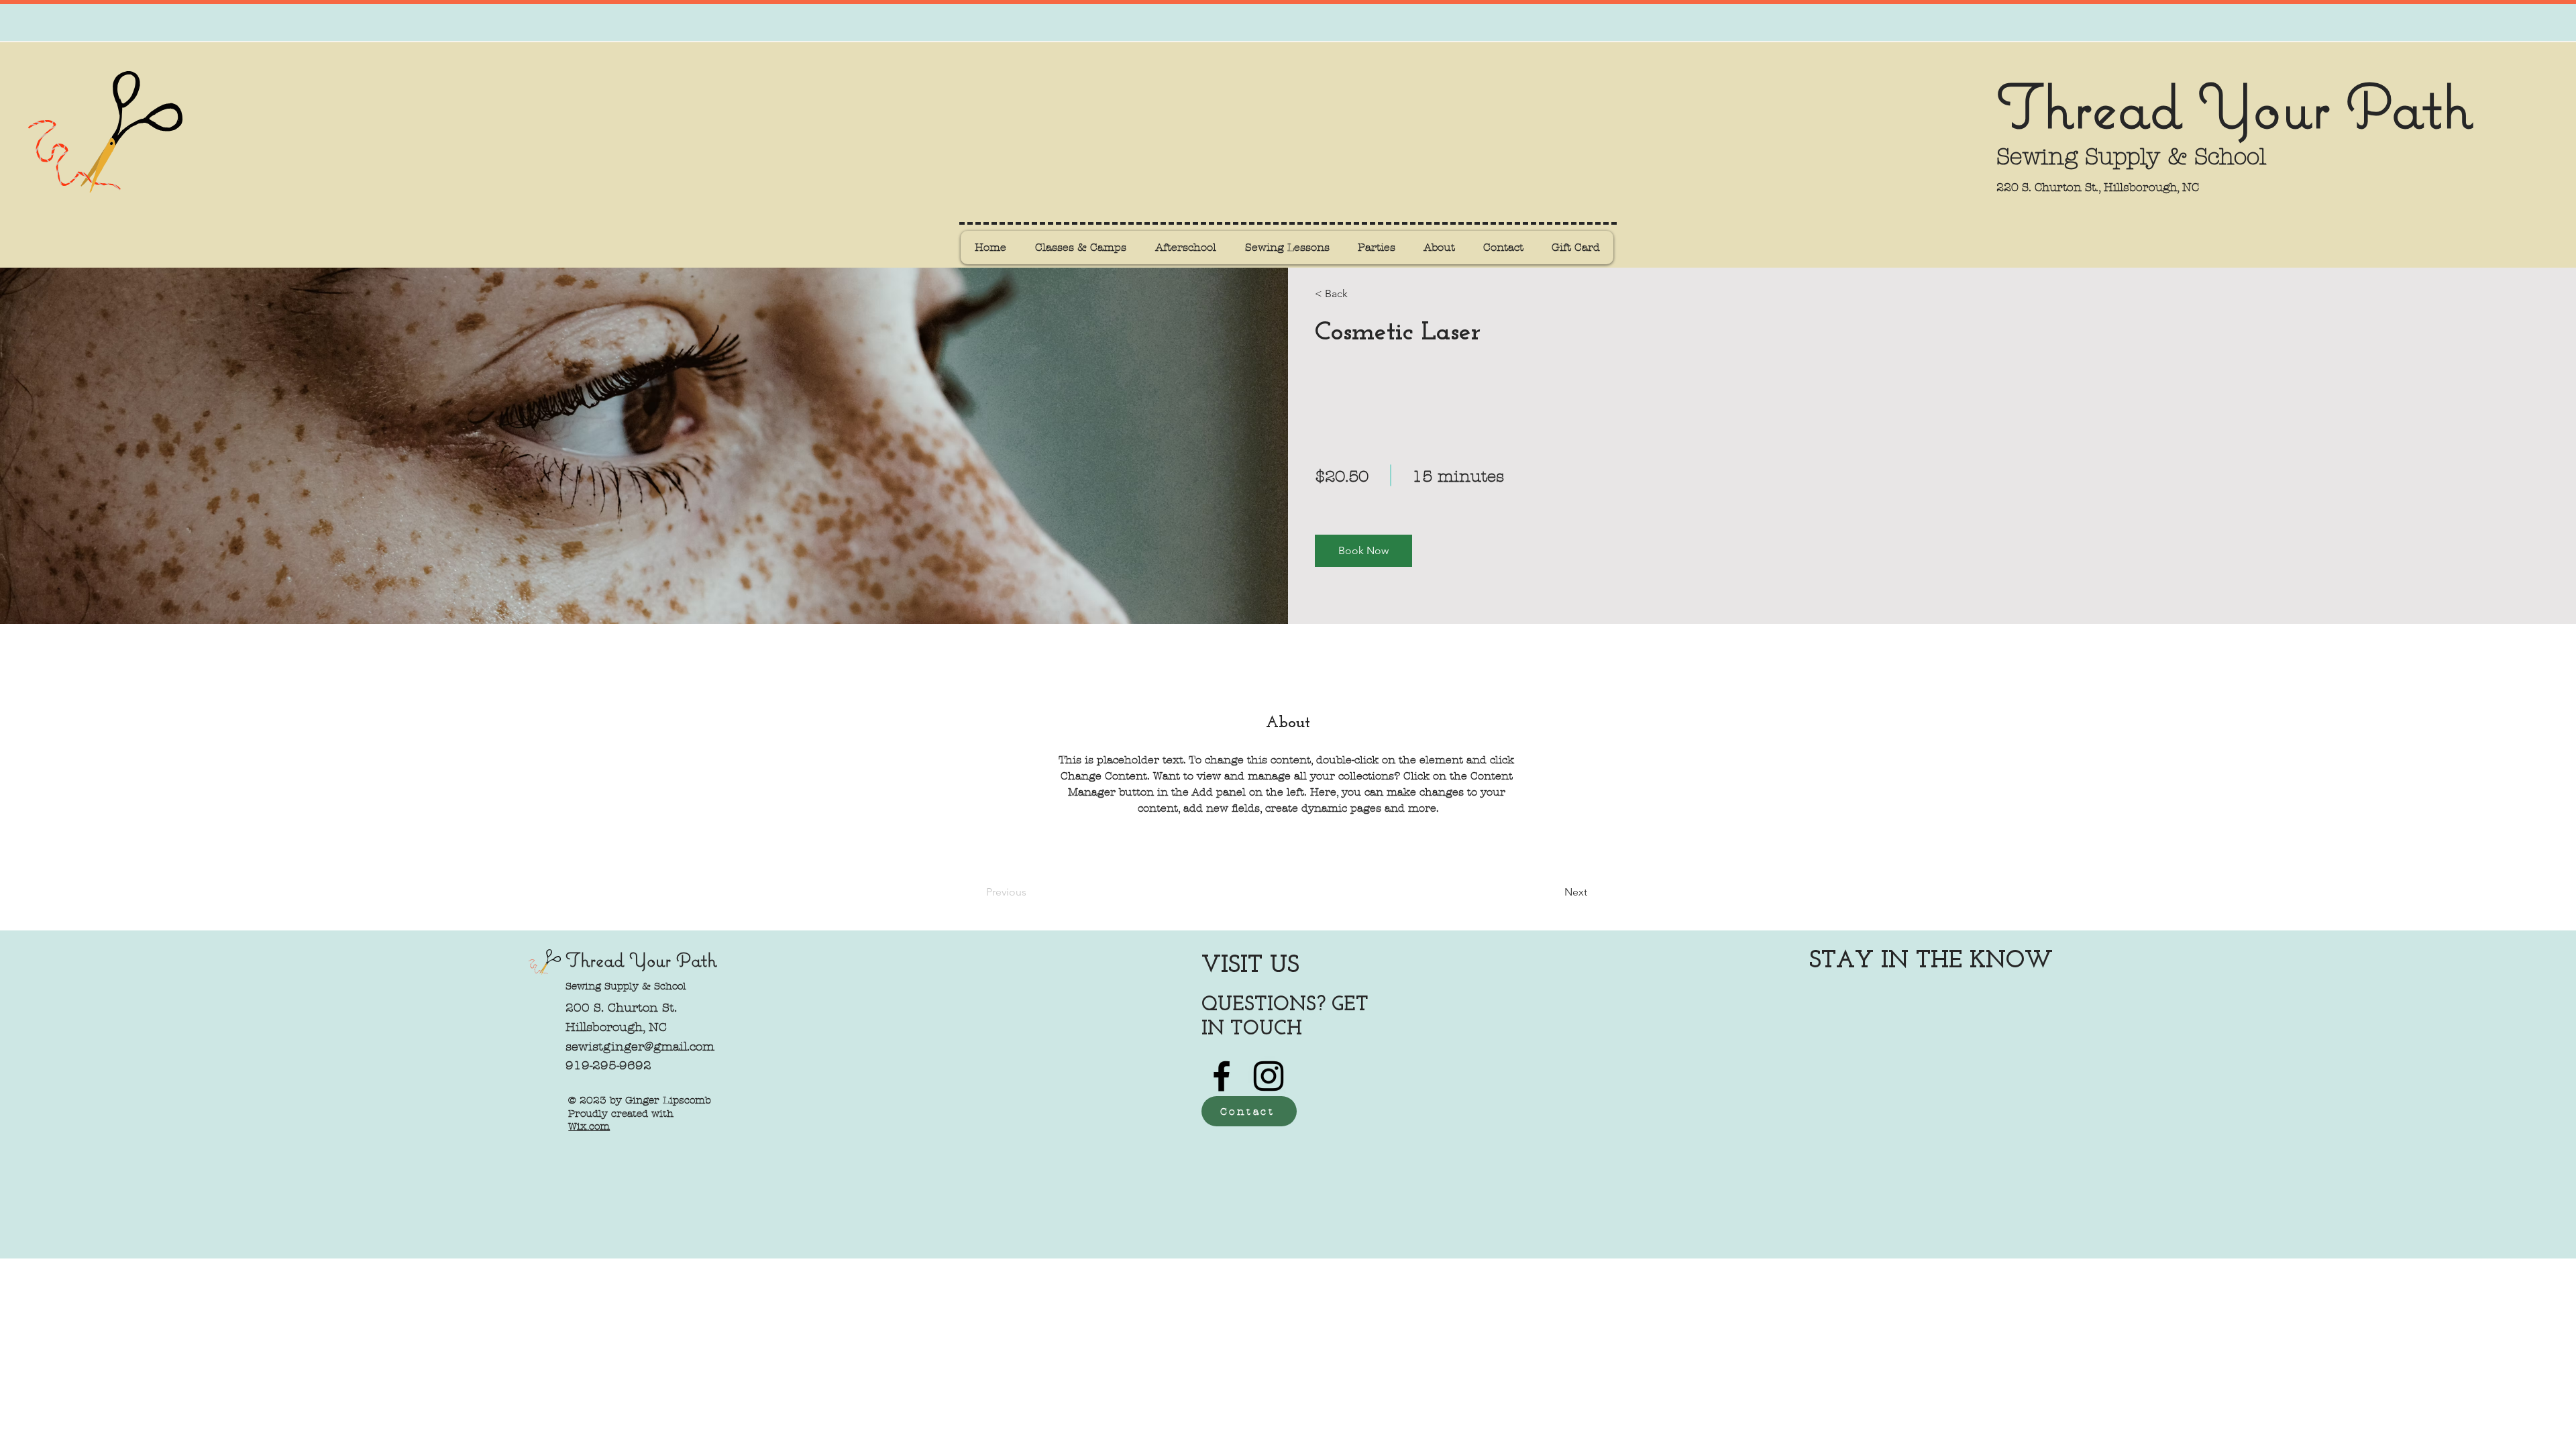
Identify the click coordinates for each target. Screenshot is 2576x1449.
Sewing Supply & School (626, 986)
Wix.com (589, 1126)
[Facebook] (1222, 1076)
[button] (1363, 551)
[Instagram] (1269, 1076)
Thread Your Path (2234, 105)
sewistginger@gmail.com (640, 1047)
